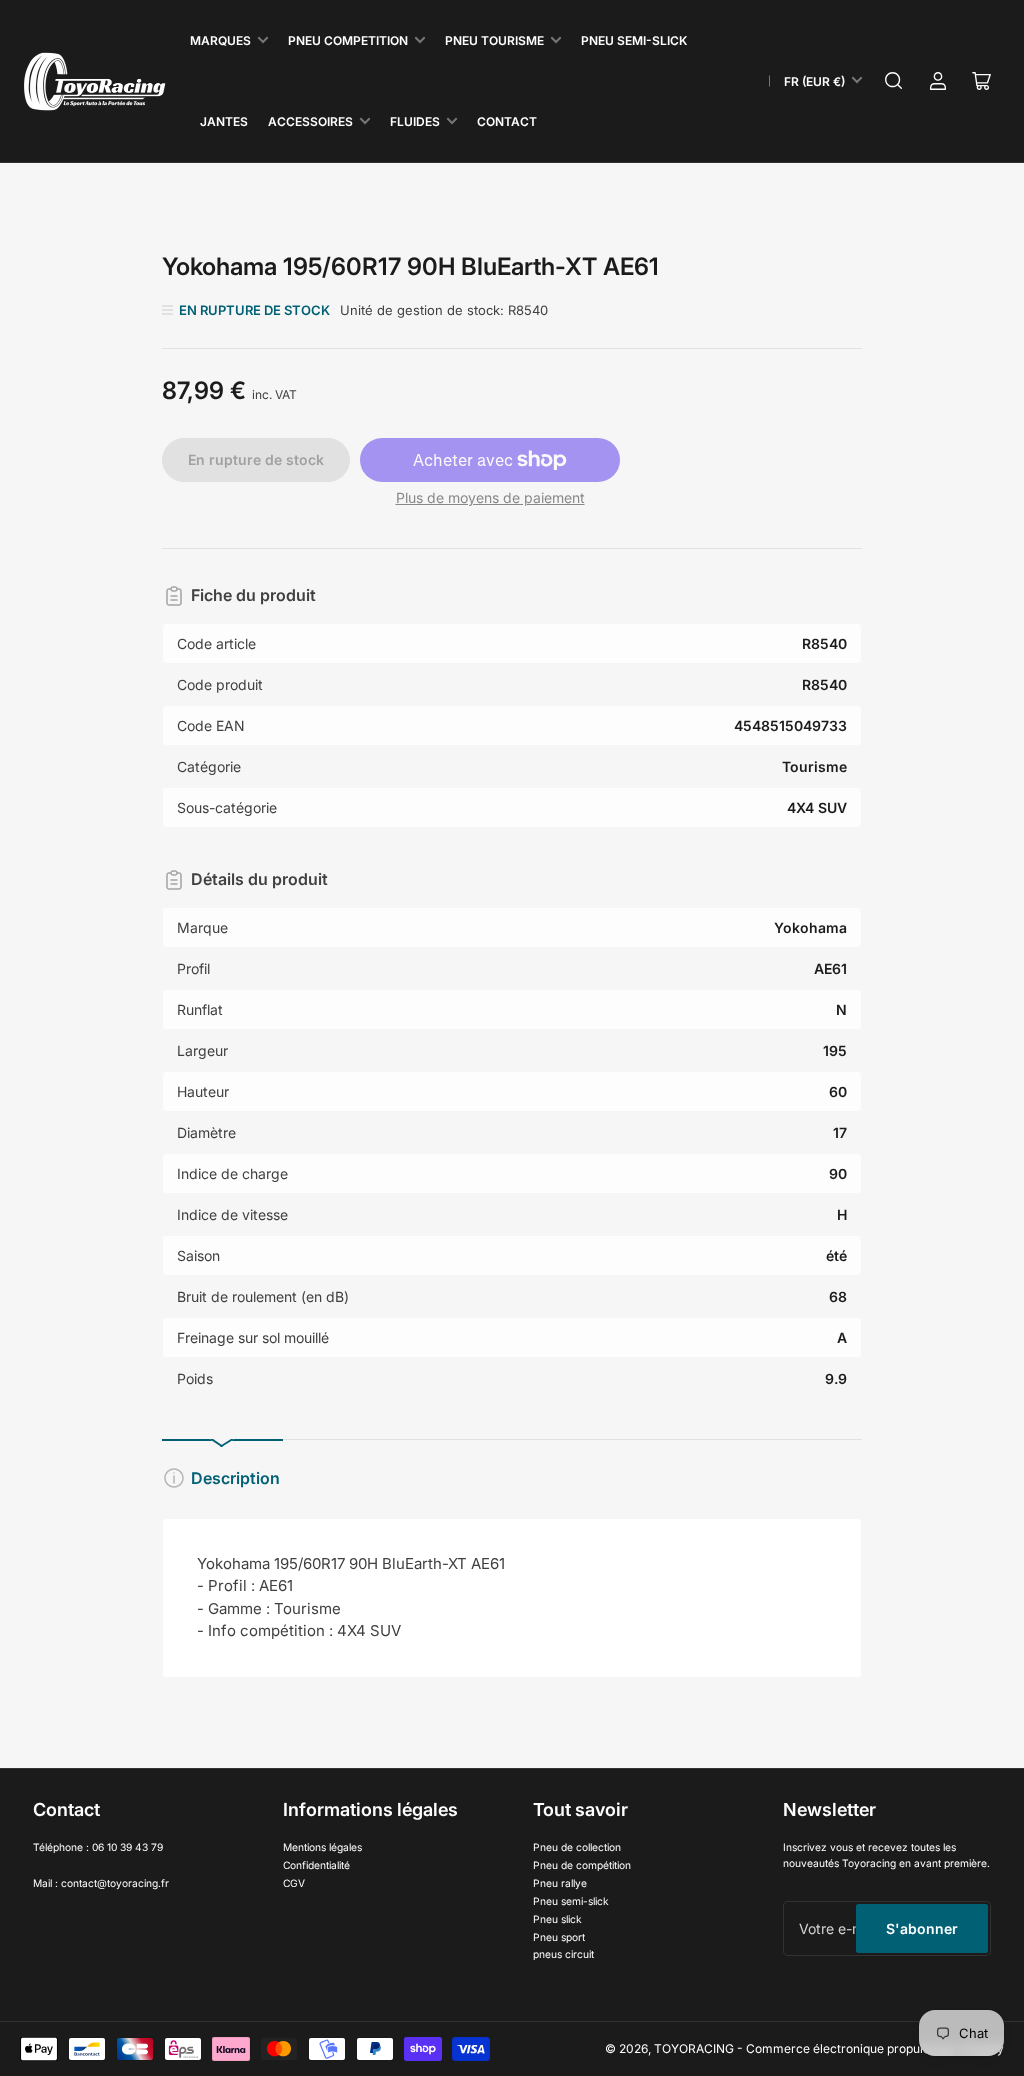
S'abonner (922, 1928)
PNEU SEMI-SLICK (634, 40)
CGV (294, 1883)
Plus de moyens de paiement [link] (490, 497)
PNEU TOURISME (494, 40)
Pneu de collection (577, 1847)
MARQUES (220, 40)
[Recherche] (894, 81)
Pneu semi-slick (571, 1901)
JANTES (224, 121)
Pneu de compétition (582, 1865)
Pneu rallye (560, 1883)
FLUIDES (415, 121)
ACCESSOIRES (310, 121)
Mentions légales (322, 1847)
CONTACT (507, 121)
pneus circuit (563, 1954)
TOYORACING (694, 2048)
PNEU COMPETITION (348, 40)
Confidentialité (316, 1865)
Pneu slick (557, 1919)
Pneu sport (559, 1937)
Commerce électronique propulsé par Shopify (875, 2048)
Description (235, 1478)
